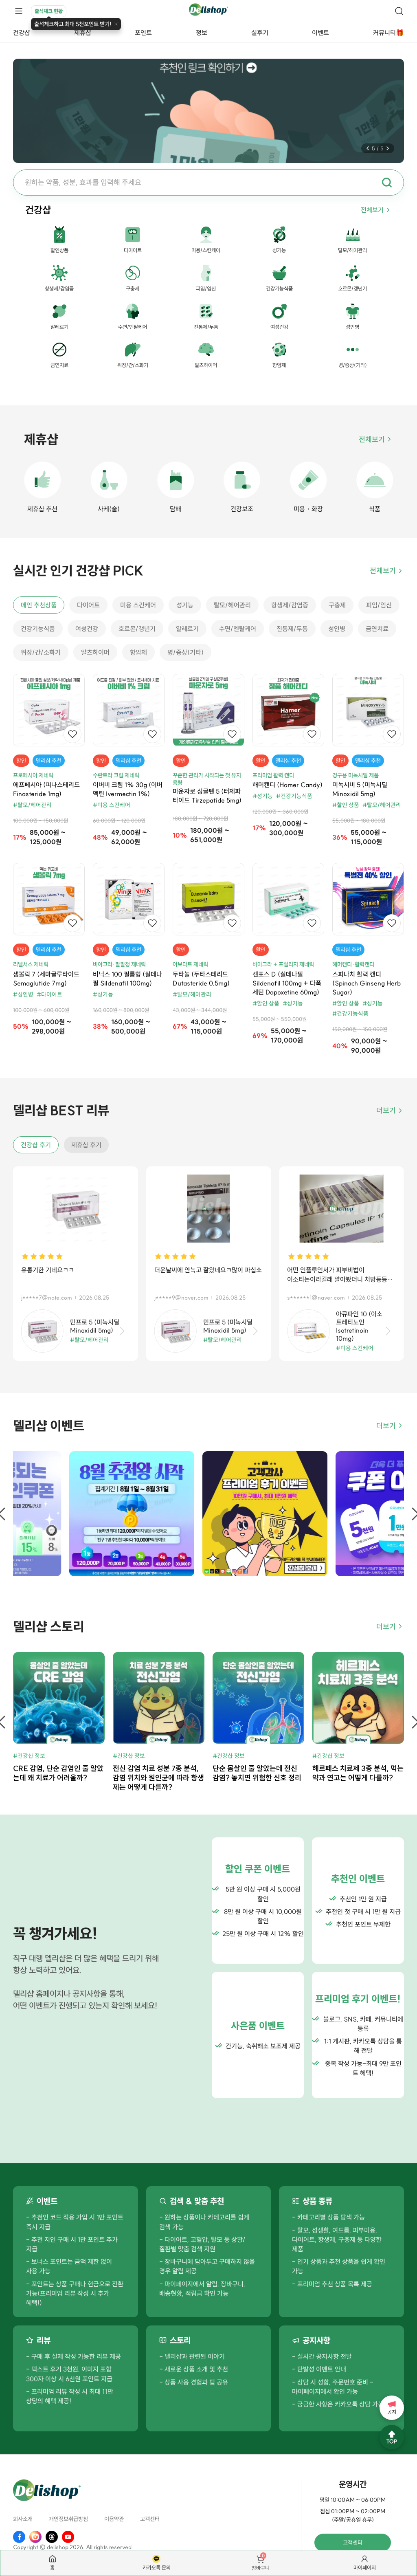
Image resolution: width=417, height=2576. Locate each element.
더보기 (386, 1110)
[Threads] (52, 2537)
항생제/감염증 (290, 605)
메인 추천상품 (39, 605)
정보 (202, 33)
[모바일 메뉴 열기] (19, 11)
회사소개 (23, 2519)
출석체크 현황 (49, 11)
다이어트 (88, 605)
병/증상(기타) (185, 652)
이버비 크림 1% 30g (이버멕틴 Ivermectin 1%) (128, 789)
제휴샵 (83, 33)
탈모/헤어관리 (232, 605)
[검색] (399, 11)
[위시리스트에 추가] (72, 734)
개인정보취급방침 (68, 2519)
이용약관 (114, 2519)
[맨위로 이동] (392, 2437)
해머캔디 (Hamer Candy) (288, 785)
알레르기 (187, 629)
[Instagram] (35, 2537)
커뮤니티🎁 (388, 33)
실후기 (260, 33)
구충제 (337, 605)
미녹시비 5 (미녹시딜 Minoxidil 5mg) (360, 789)
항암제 (138, 652)
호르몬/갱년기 (137, 629)
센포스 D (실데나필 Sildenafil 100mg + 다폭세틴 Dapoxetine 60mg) (287, 983)
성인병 (337, 629)
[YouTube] (68, 2537)
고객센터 (150, 2519)
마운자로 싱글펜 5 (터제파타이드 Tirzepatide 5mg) (207, 796)
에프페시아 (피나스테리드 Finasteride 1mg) (46, 789)
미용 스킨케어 (138, 605)
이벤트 (320, 33)
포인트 (143, 33)
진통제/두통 (292, 629)
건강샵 (22, 33)
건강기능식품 (38, 629)
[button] (368, 148)
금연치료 (377, 629)
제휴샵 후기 (86, 1145)
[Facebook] (19, 2537)
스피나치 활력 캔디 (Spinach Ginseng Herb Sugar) (367, 983)
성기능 (185, 605)
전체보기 (372, 210)
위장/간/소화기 (41, 652)
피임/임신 (379, 605)
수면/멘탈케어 (238, 629)
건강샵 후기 (36, 1145)
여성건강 (87, 629)
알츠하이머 (95, 652)
